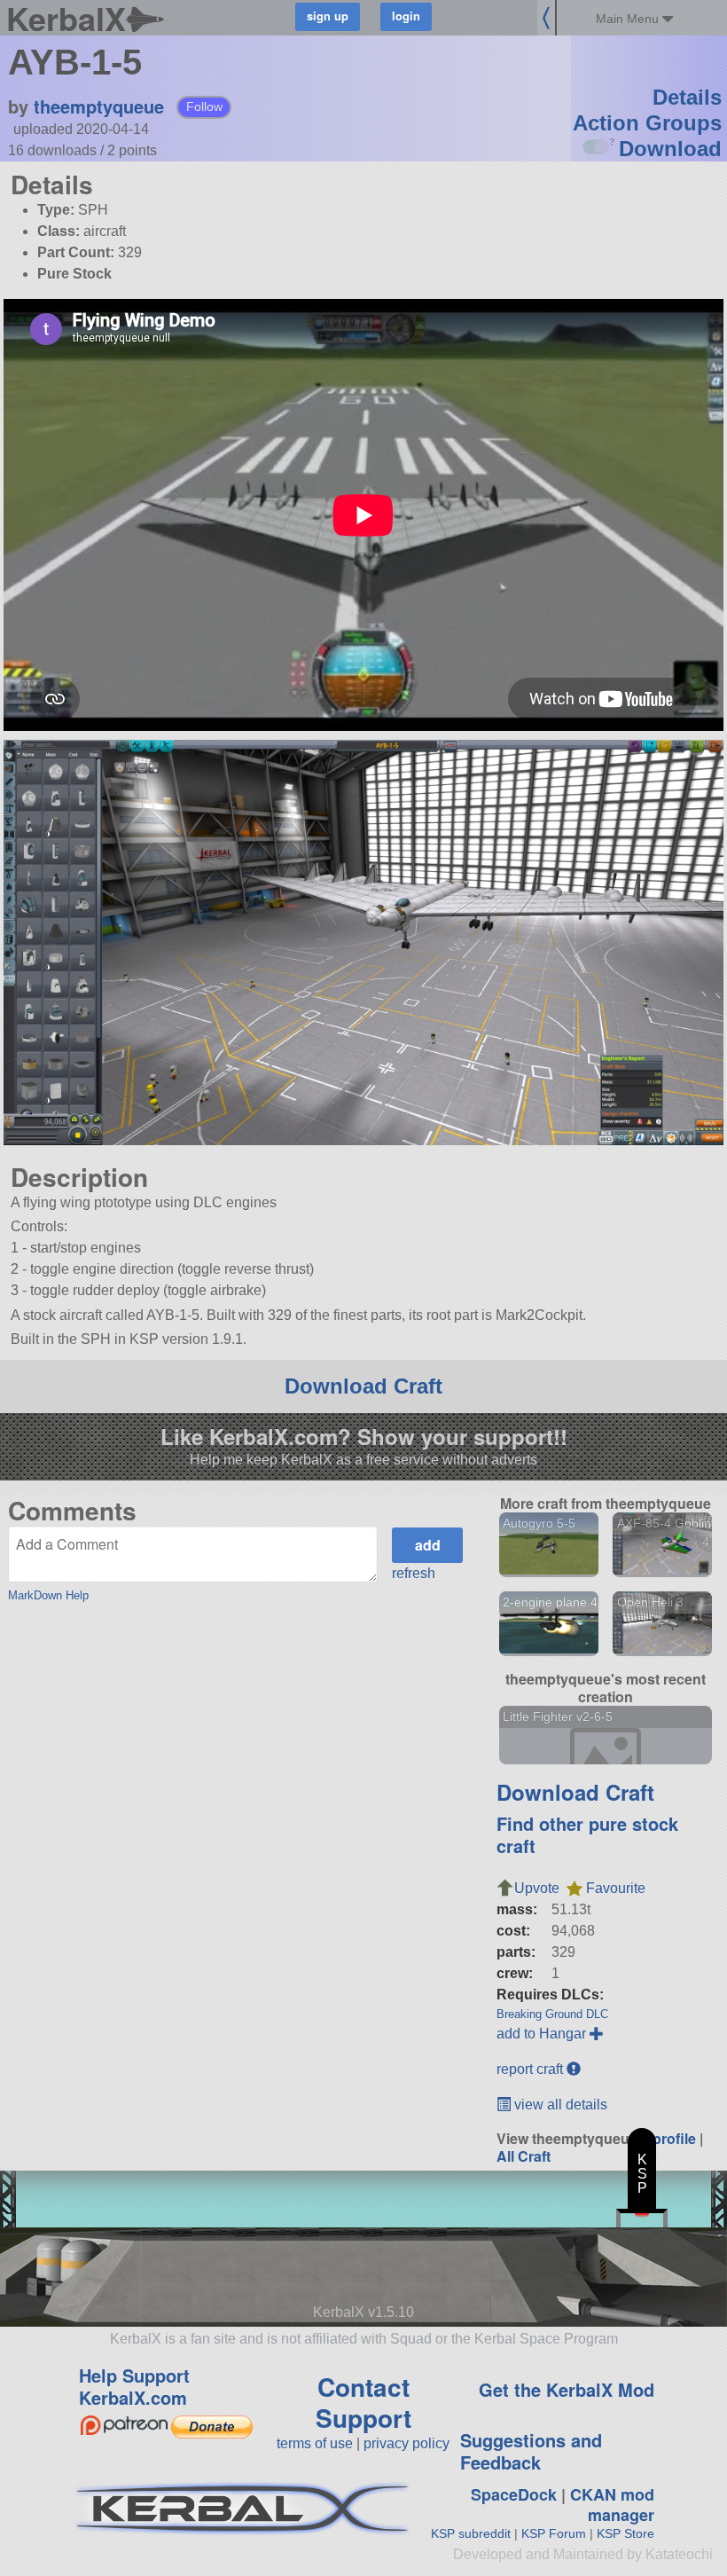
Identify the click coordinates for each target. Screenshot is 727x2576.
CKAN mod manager (612, 2505)
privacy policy (406, 2443)
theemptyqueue (99, 106)
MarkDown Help (48, 1595)
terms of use (315, 2443)
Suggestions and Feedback (531, 2451)
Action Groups (647, 123)
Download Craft (363, 1386)
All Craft (524, 2156)
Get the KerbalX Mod (567, 2389)
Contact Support (363, 2402)
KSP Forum (554, 2533)
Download (670, 149)
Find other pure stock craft (587, 1834)
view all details (559, 2105)
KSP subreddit (471, 2533)
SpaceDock (514, 2494)
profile (674, 2138)
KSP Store (625, 2533)
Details (687, 97)
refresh (414, 1573)
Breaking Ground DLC (552, 2014)
